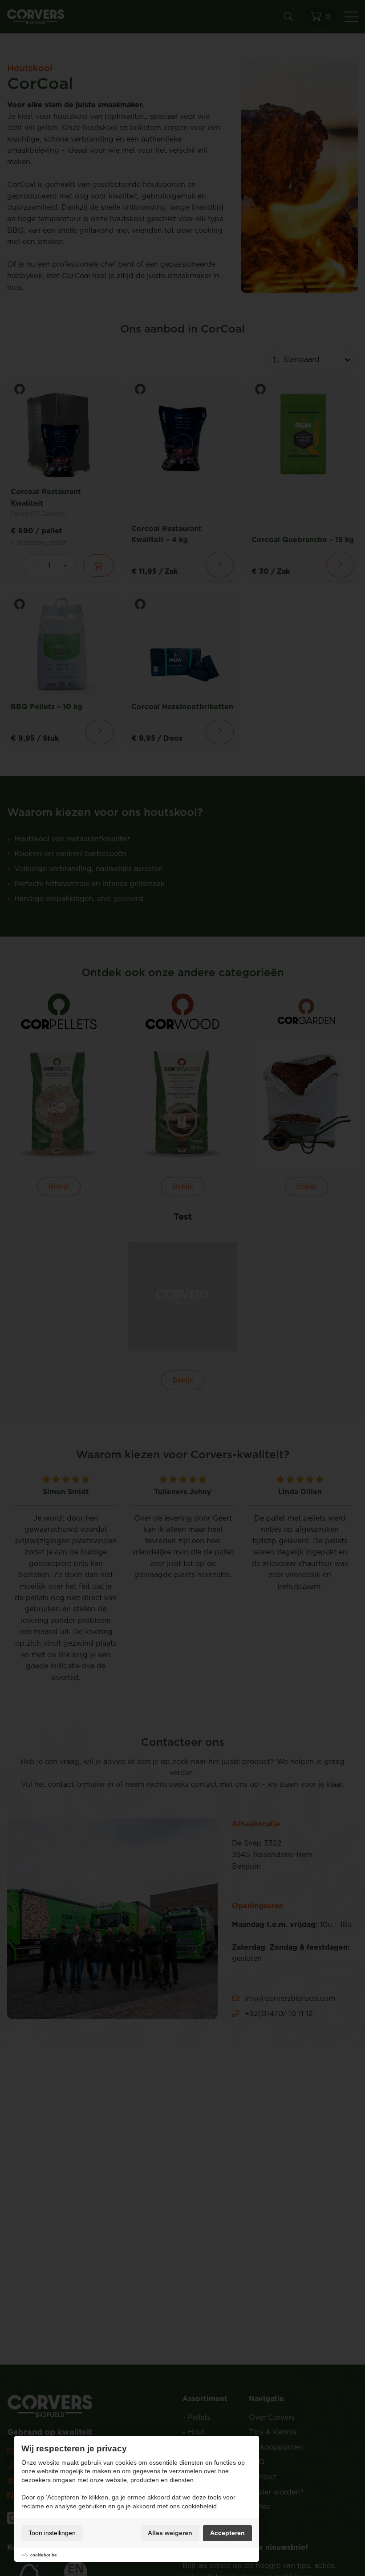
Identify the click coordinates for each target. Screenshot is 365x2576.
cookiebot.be (44, 2555)
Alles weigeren (170, 2533)
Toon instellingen (52, 2533)
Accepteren (227, 2533)
